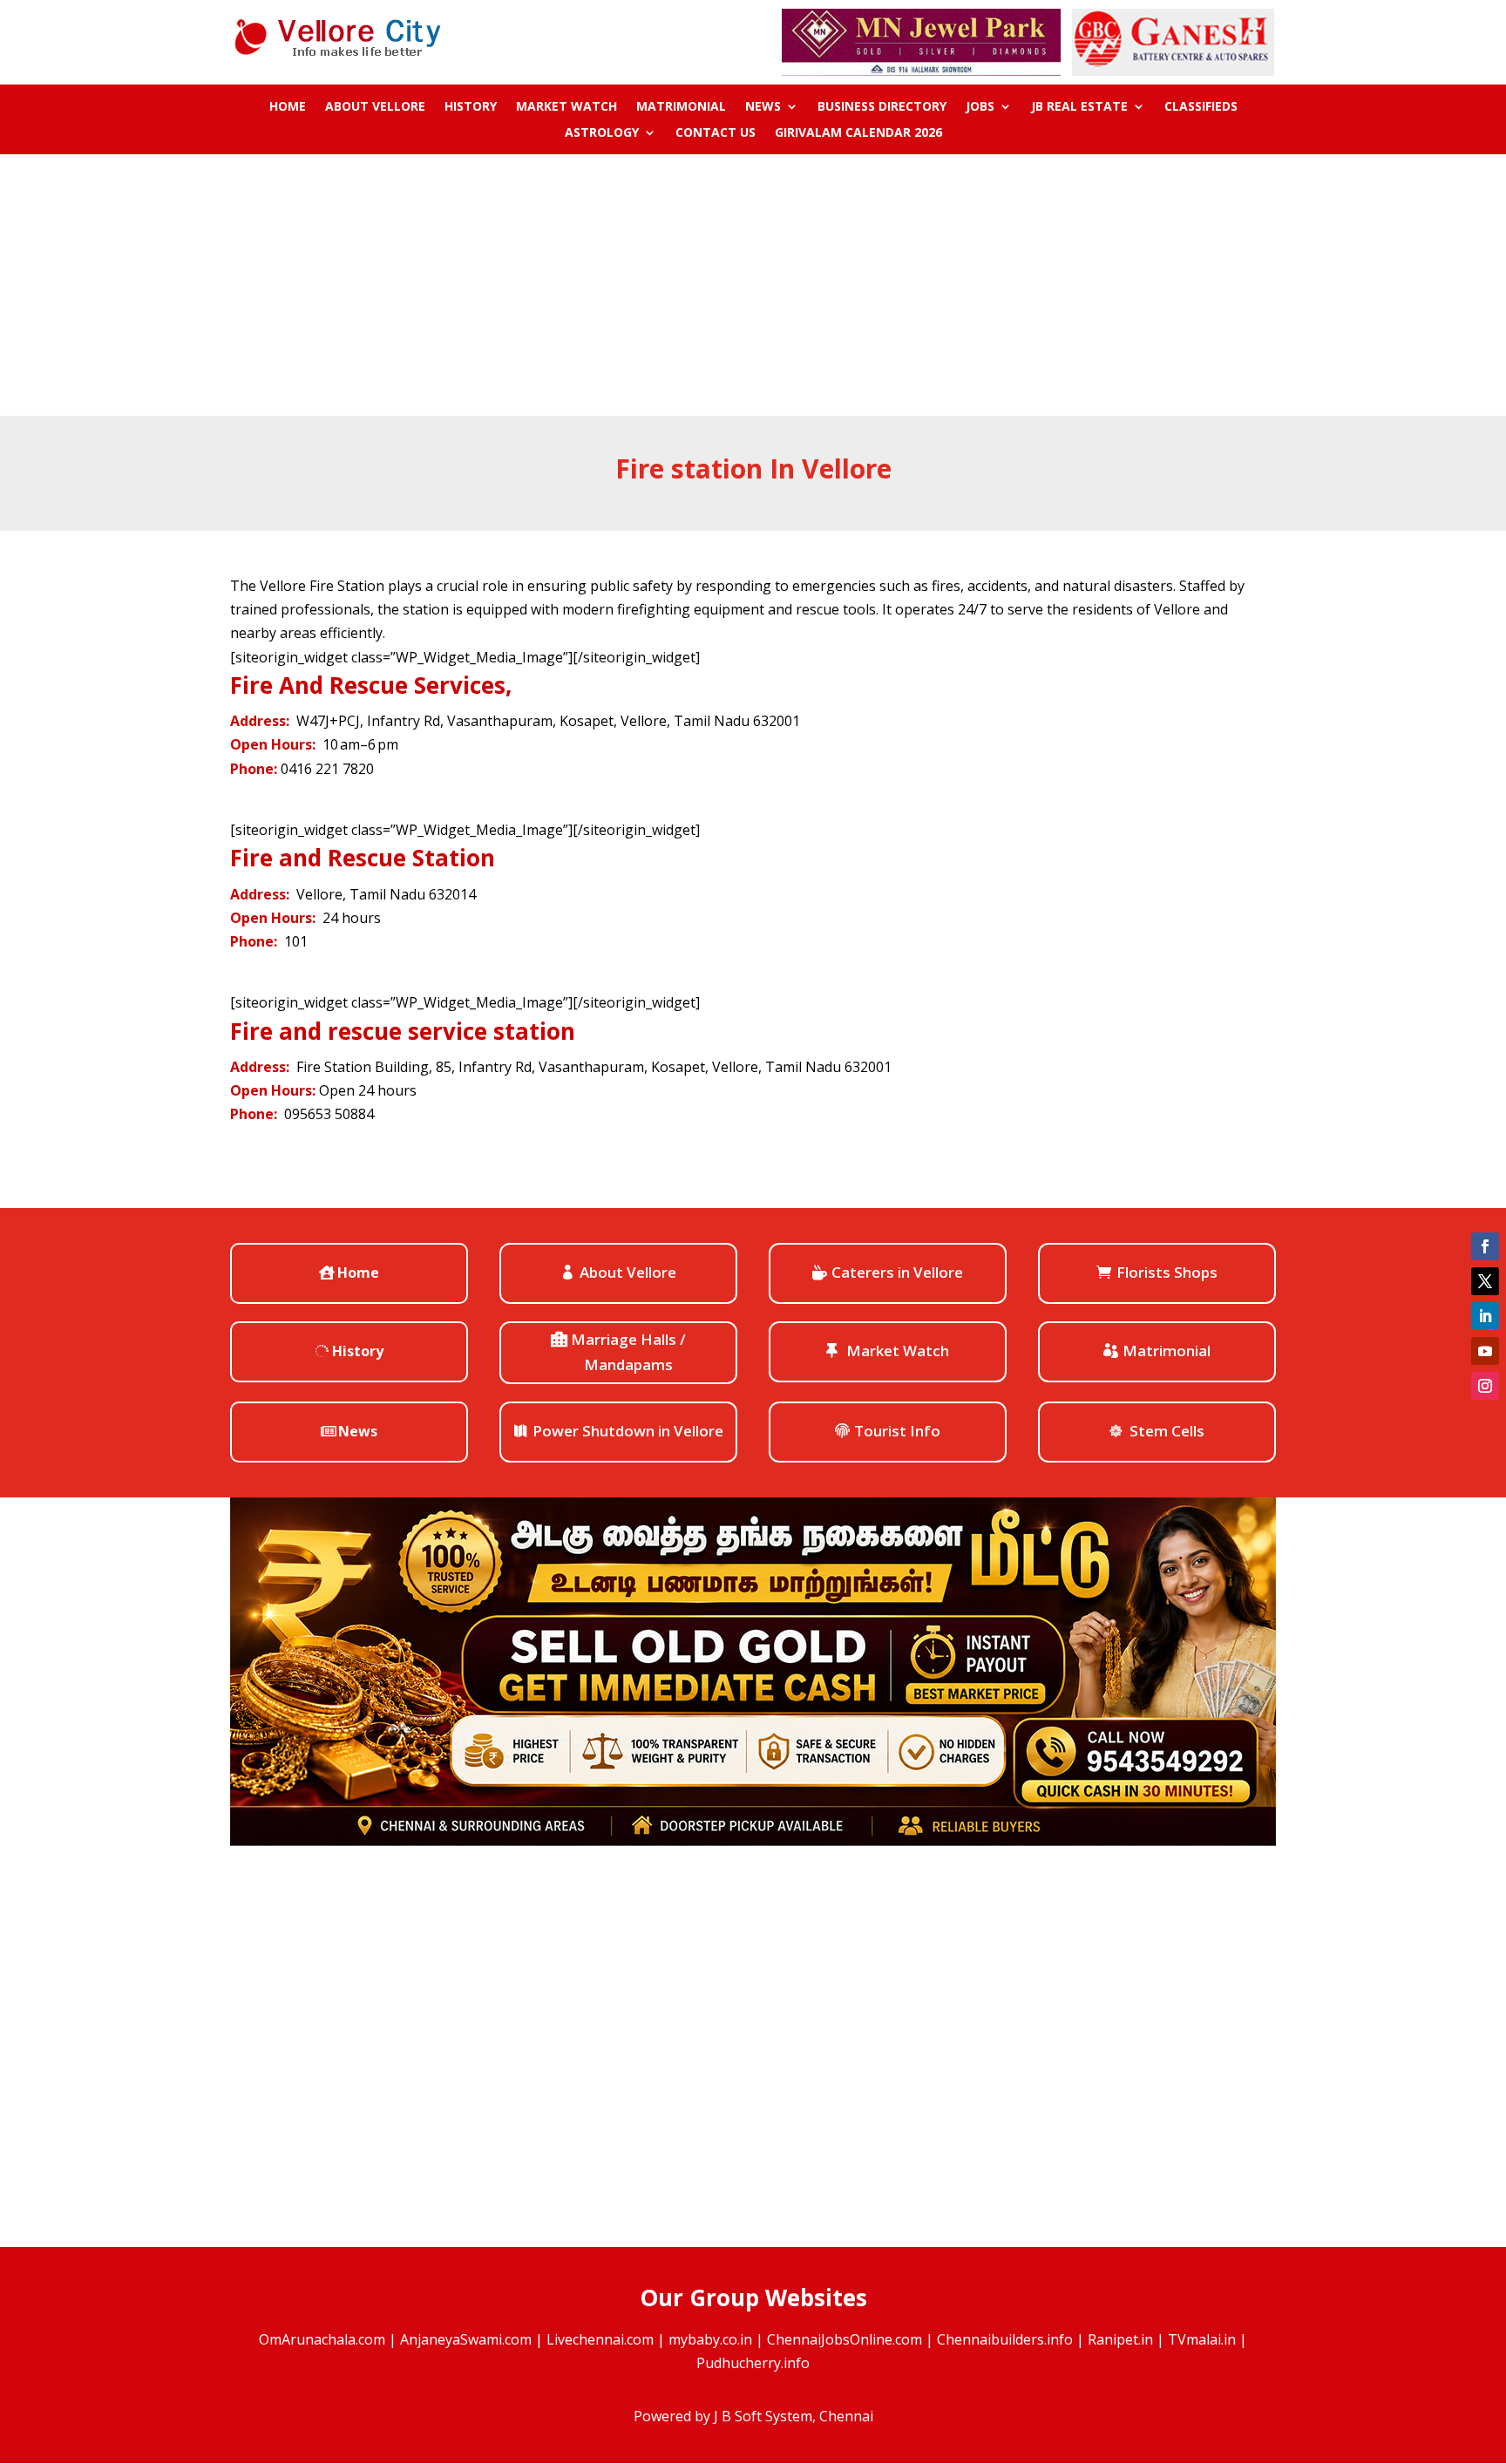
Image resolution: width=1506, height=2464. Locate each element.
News (763, 107)
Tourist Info (897, 1431)
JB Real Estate (1079, 107)
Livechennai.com (600, 2339)
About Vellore (375, 107)
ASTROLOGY (602, 133)
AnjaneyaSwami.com (466, 2339)
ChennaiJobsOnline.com (845, 2339)
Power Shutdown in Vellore (628, 1431)
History (471, 107)
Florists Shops (1167, 1272)
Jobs (980, 107)
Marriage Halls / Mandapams (628, 1352)
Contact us (716, 133)
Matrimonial (681, 107)
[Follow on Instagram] (1485, 1386)
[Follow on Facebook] (1485, 1246)
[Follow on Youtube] (1485, 1351)
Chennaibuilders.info (1005, 2339)
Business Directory (882, 107)
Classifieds (1201, 107)
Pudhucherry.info (753, 2363)
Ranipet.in (1120, 2339)
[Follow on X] (1485, 1281)
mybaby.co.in (710, 2339)
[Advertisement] (753, 285)
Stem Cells (1167, 1431)
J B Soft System (763, 2416)
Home (288, 107)
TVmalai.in (1202, 2339)
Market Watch (566, 107)
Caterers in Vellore (897, 1272)
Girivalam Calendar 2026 (858, 133)
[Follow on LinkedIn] (1485, 1316)
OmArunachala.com (322, 2339)
